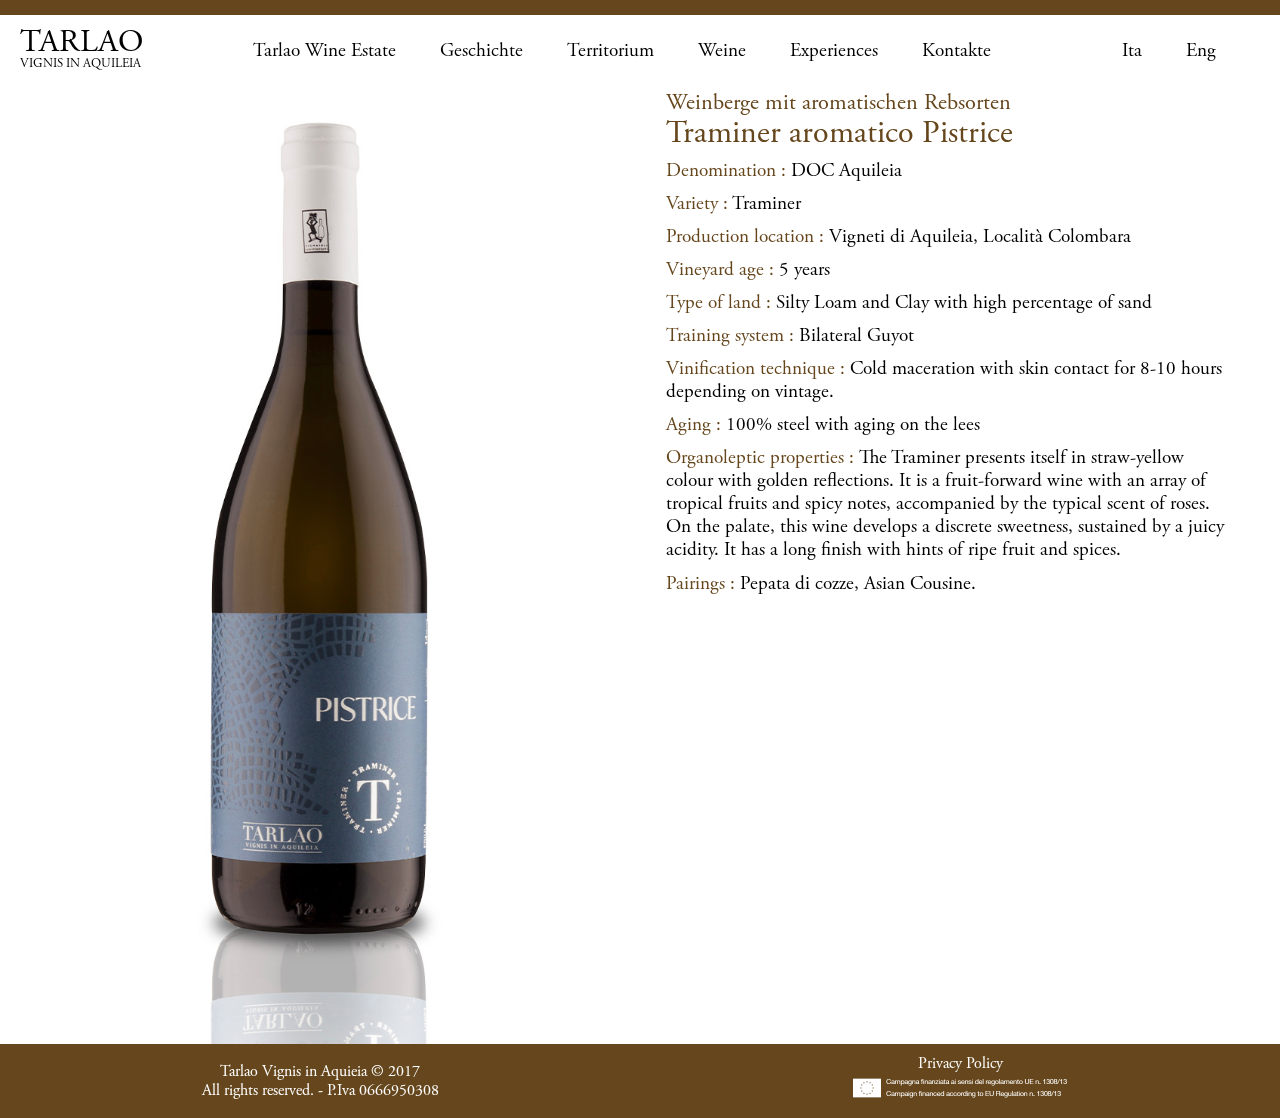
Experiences (834, 50)
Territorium (610, 50)
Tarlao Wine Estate (324, 50)
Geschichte (481, 50)
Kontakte (956, 50)
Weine (722, 50)
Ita (1132, 50)
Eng (1201, 50)
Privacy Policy (960, 1063)
